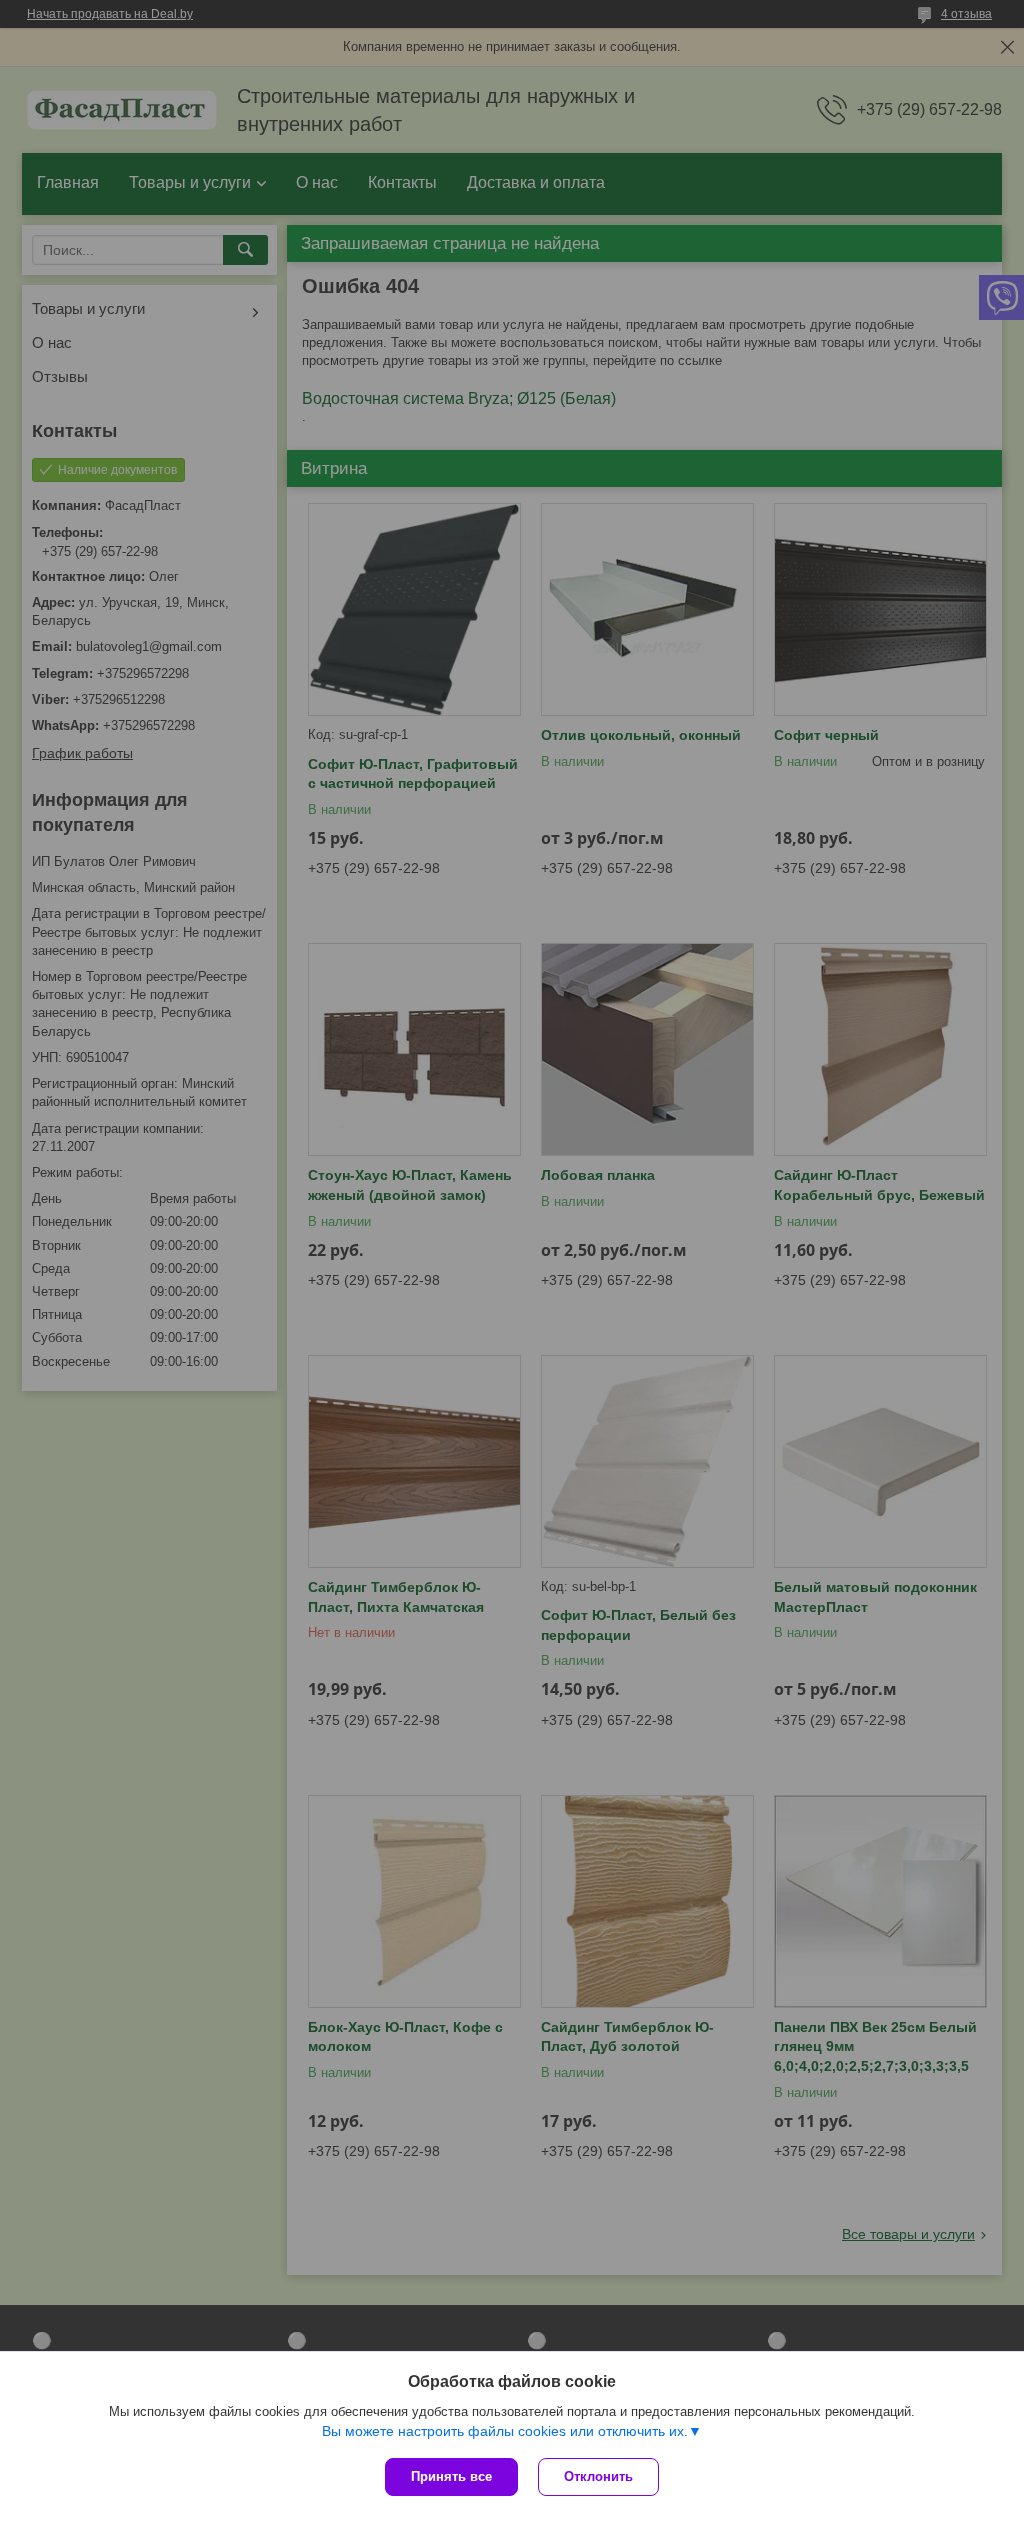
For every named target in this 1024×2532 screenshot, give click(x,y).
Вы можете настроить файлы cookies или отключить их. (505, 2431)
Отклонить (598, 2476)
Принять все (451, 2476)
